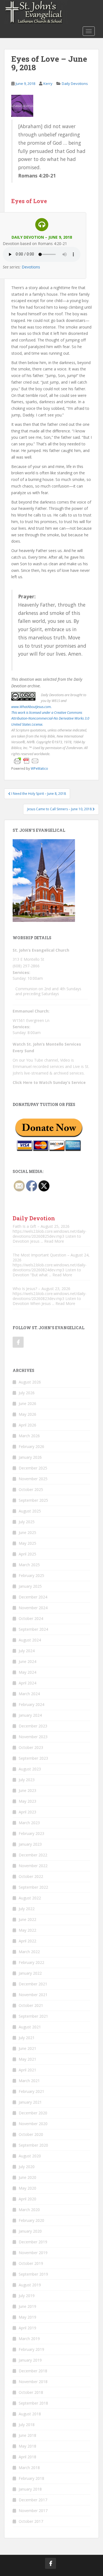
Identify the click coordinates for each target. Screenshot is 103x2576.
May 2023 (27, 1801)
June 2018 (27, 2435)
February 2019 (31, 2349)
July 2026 (27, 1393)
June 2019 (27, 2306)
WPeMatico (39, 768)
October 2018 (31, 2392)
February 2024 (31, 1704)
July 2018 (27, 2425)
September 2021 (33, 2016)
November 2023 (33, 1737)
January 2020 (30, 2231)
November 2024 (33, 1608)
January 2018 (30, 2489)
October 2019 (31, 2263)
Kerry (48, 84)
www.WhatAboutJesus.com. (31, 707)
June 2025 (27, 1532)
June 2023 (27, 1790)
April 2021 (27, 2070)
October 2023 (31, 1747)
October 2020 (31, 2134)
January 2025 (30, 1586)
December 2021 (33, 1984)
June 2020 (27, 2177)
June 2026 (27, 1403)
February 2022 (31, 1962)
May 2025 (27, 1543)
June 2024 (27, 1661)
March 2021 (29, 2081)
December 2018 (33, 2371)
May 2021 (27, 2059)
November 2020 (33, 2124)
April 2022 (27, 1941)
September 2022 (33, 1887)
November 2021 (33, 1995)
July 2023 (27, 1780)
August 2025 (30, 1511)
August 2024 (30, 1640)
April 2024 (27, 1683)
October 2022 (31, 1876)
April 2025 (27, 1554)
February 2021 (31, 2091)
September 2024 (33, 1629)
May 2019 (27, 2317)
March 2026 (29, 1436)
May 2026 (27, 1414)
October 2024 (31, 1618)
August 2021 (30, 2027)
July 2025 (27, 1522)
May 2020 (27, 2188)
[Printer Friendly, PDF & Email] (26, 761)
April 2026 (27, 1425)
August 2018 (30, 2414)
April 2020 (27, 2199)
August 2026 (30, 1382)
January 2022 (30, 1973)
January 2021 (30, 2102)
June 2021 (27, 2048)
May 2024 (27, 1672)
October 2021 (31, 2005)
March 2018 (29, 2468)
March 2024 (29, 1694)
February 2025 (31, 1575)
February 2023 (31, 1833)
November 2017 (33, 2511)
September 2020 (33, 2145)
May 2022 (27, 1930)
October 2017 (31, 2521)
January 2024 (30, 1715)
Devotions (31, 267)
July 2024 (27, 1651)
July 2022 (27, 1909)
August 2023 (30, 1769)
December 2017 (33, 2500)
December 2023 (33, 1726)
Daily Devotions (75, 84)
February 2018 (31, 2478)
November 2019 (33, 2253)
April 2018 (27, 2457)
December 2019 (33, 2242)
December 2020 (33, 2113)
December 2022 (33, 1855)
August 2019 (30, 2285)
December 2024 (33, 1597)
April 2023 (27, 1812)
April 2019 (27, 2328)
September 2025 (33, 1500)
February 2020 (31, 2220)
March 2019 (29, 2339)
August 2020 (30, 2156)
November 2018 (33, 2382)
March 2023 (29, 1823)
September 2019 (33, 2274)
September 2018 (33, 2403)
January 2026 (30, 1457)
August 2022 (30, 1898)
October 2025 (31, 1489)
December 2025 (33, 1468)
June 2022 (27, 1919)
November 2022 (33, 1866)
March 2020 (29, 2210)
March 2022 (29, 1952)
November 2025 (33, 1479)
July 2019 (27, 2296)
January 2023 (30, 1844)
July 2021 (27, 2038)
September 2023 (33, 1758)
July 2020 (27, 2167)
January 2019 (30, 2360)
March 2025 (29, 1565)
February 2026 (31, 1446)
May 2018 (27, 2446)
